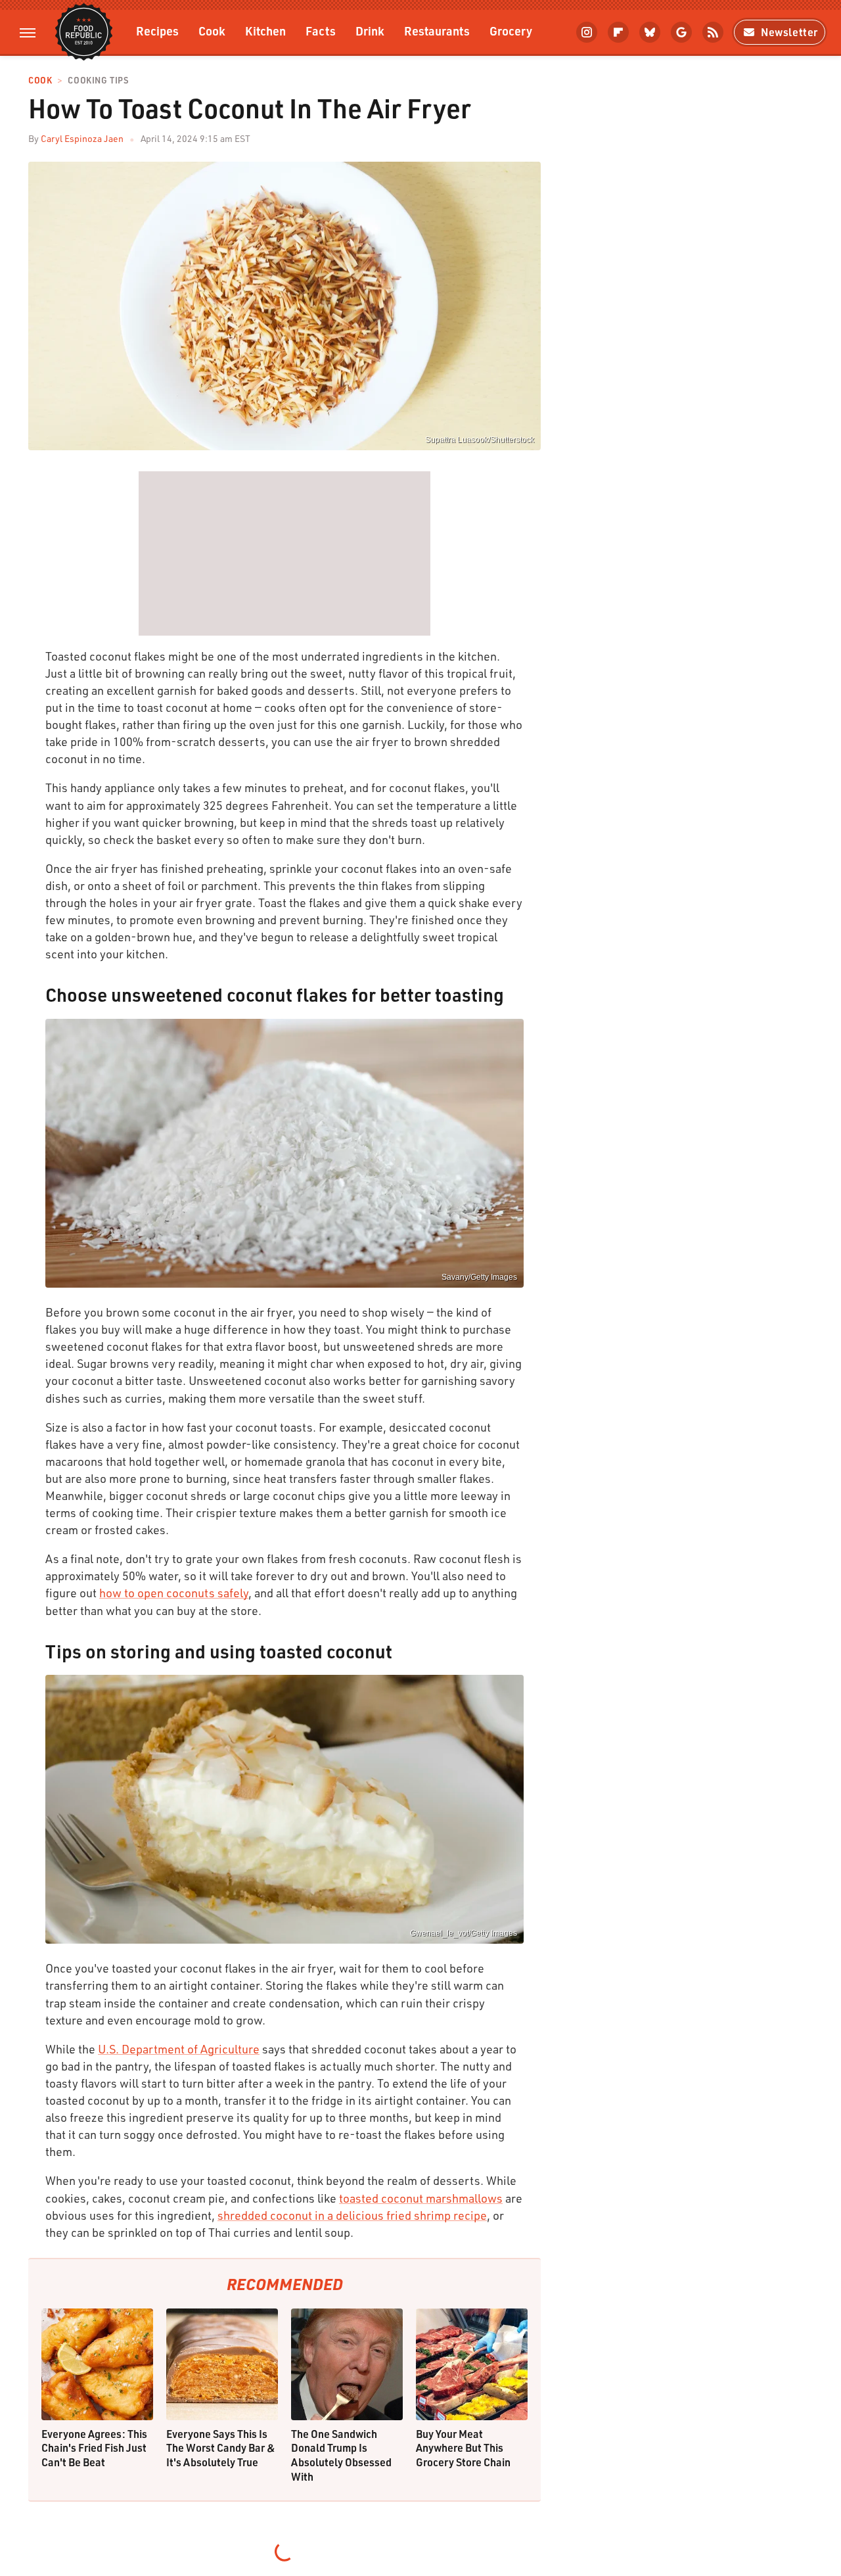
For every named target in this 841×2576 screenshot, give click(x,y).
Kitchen (265, 31)
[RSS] (713, 32)
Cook (212, 31)
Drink (370, 31)
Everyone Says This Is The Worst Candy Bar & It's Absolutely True (221, 2448)
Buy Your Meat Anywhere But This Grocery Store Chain (463, 2448)
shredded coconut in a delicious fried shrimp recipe (352, 2215)
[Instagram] (587, 32)
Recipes (157, 31)
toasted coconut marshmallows (421, 2198)
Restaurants (437, 31)
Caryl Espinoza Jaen (82, 138)
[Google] (681, 32)
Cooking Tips (98, 81)
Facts (321, 31)
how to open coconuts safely (174, 1593)
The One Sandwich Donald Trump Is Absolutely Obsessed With (341, 2455)
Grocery (511, 31)
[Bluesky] (650, 32)
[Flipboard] (618, 32)
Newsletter (789, 32)
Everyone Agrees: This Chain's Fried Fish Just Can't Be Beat (94, 2448)
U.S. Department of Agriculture (179, 2049)
